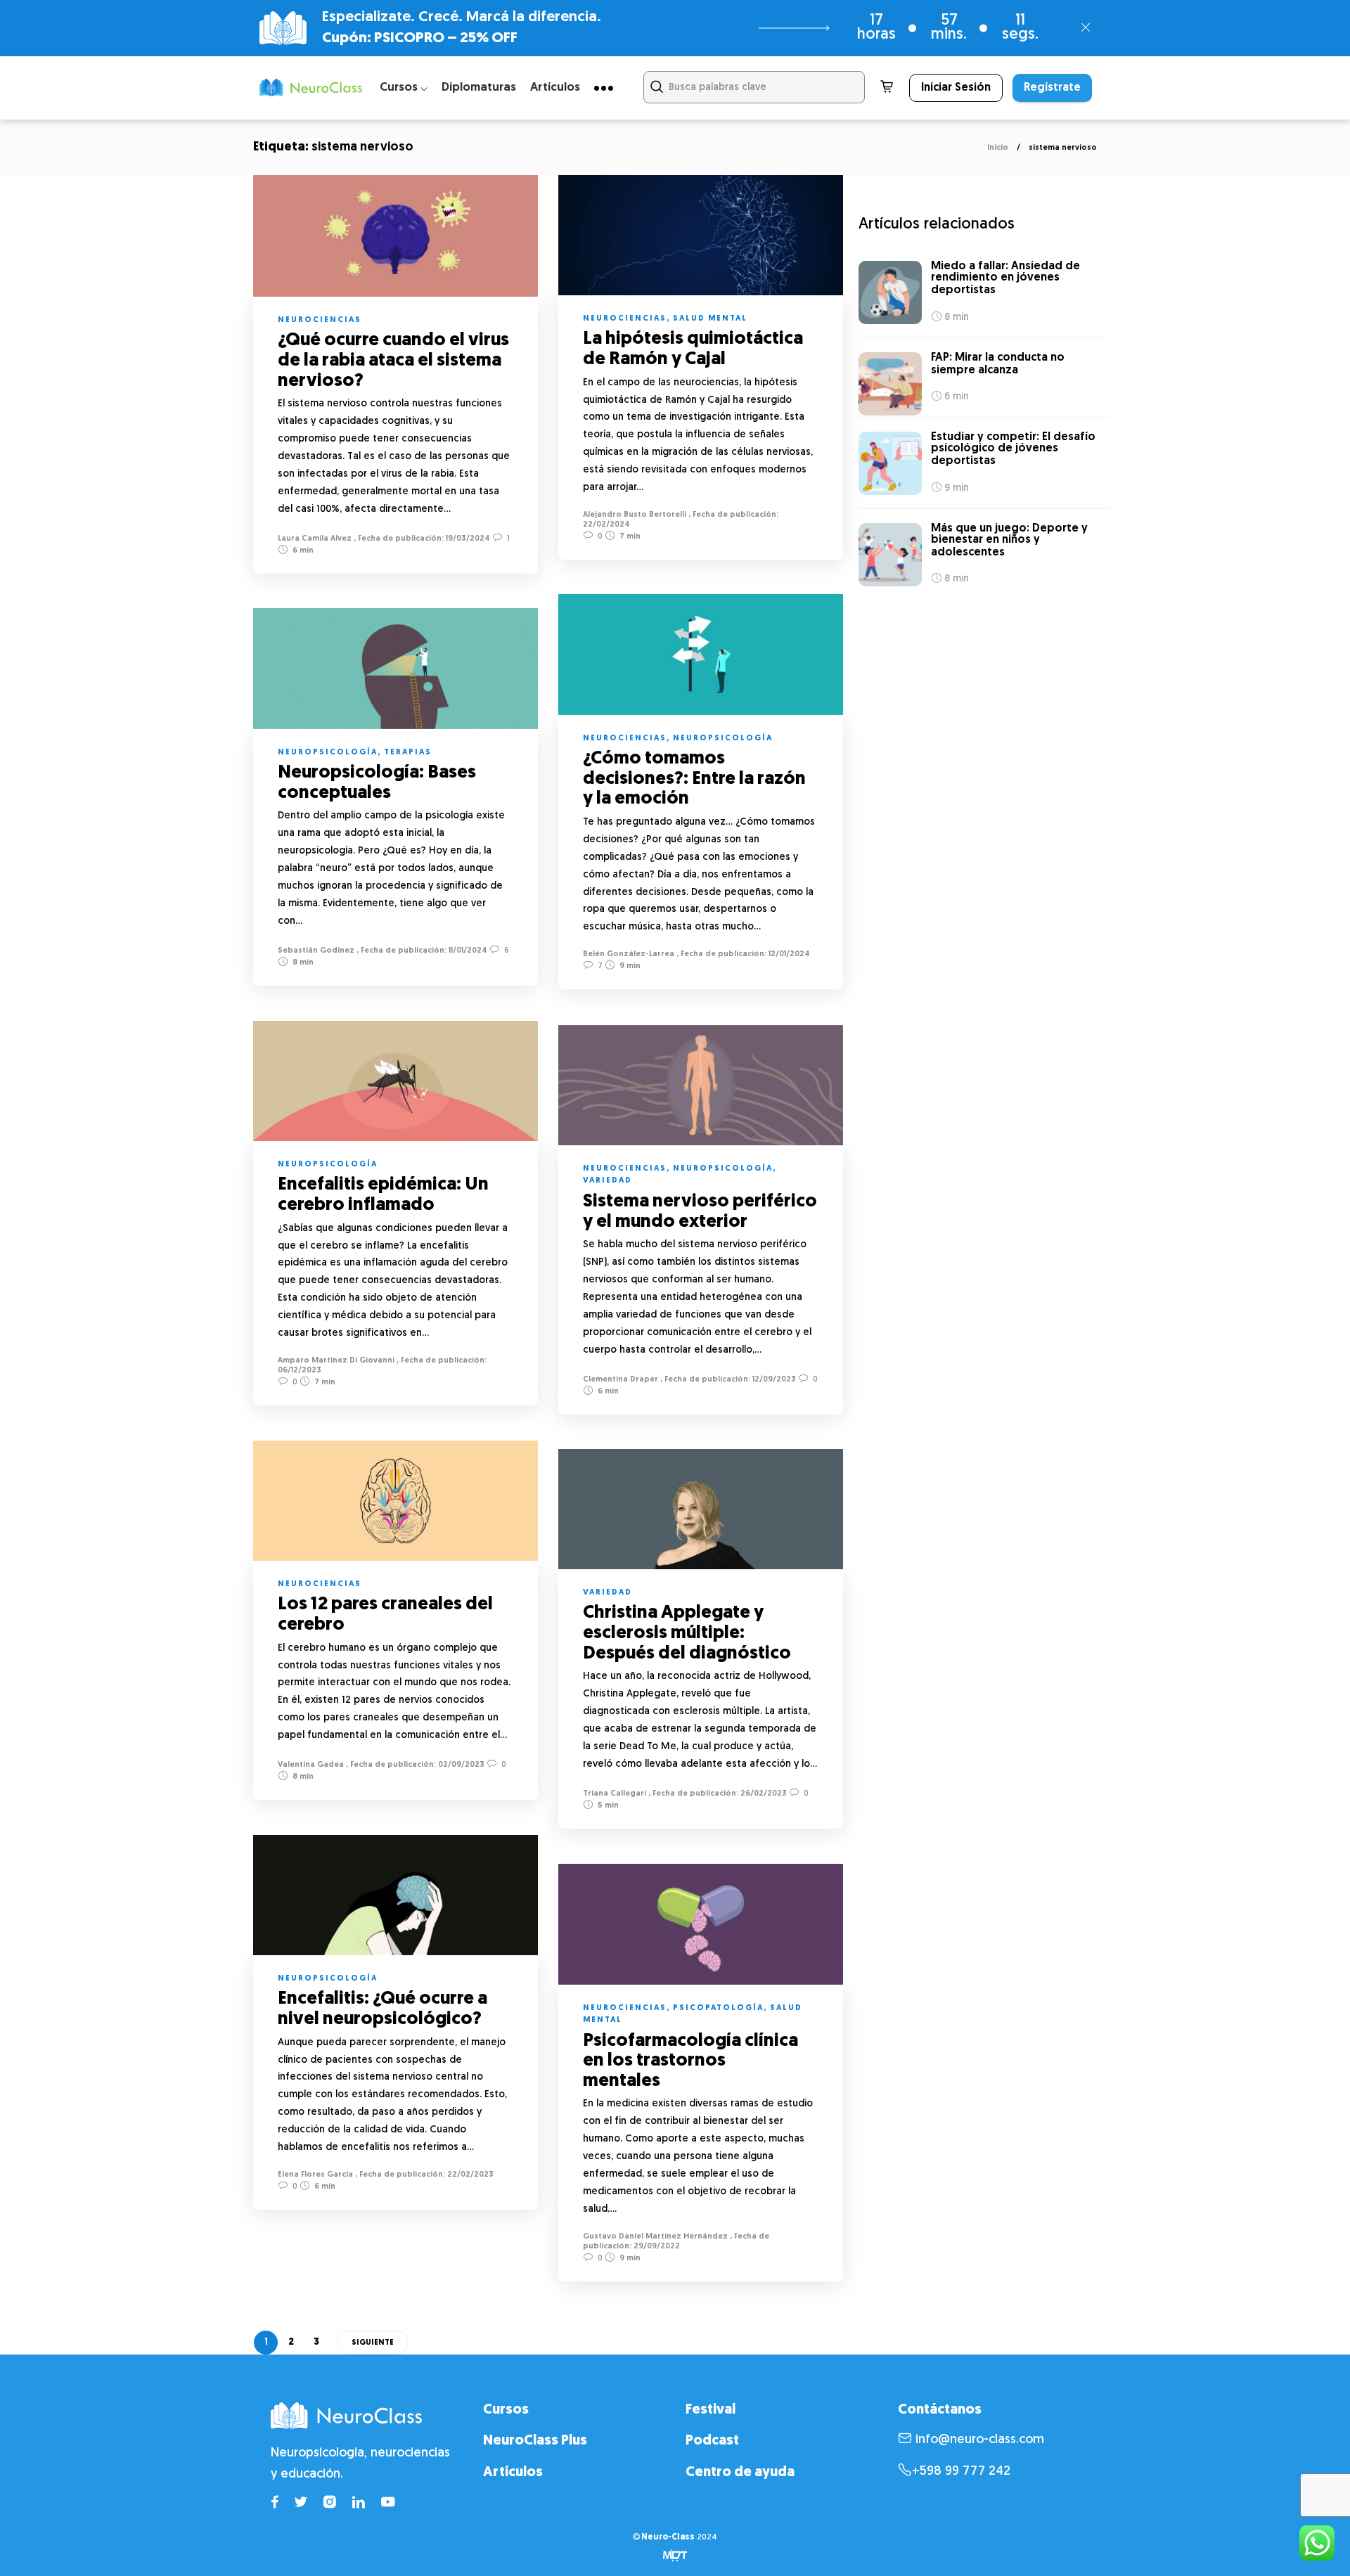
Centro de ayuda (740, 2473)
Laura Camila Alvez (315, 539)
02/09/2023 (460, 1765)
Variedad (607, 1181)
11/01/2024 (467, 951)
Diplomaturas (479, 88)
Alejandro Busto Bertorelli (635, 515)
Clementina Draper (621, 1380)
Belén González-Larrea (629, 954)
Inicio (998, 148)
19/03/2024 (467, 539)
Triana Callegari (615, 1794)
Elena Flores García (315, 2175)
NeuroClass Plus (535, 2441)
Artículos (555, 88)
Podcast (712, 2441)
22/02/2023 (469, 2175)
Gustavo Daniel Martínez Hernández (655, 2237)
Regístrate (1052, 88)
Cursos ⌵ (404, 88)
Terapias (408, 753)
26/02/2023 (763, 1794)
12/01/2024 (788, 954)
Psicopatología (718, 2008)
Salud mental (710, 319)
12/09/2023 (773, 1380)
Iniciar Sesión (956, 88)
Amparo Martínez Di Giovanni (336, 1361)
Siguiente (373, 2343)
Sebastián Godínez (316, 951)
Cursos (506, 2410)
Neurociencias (320, 320)
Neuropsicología (723, 739)
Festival (711, 2410)
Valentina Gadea (311, 1765)
